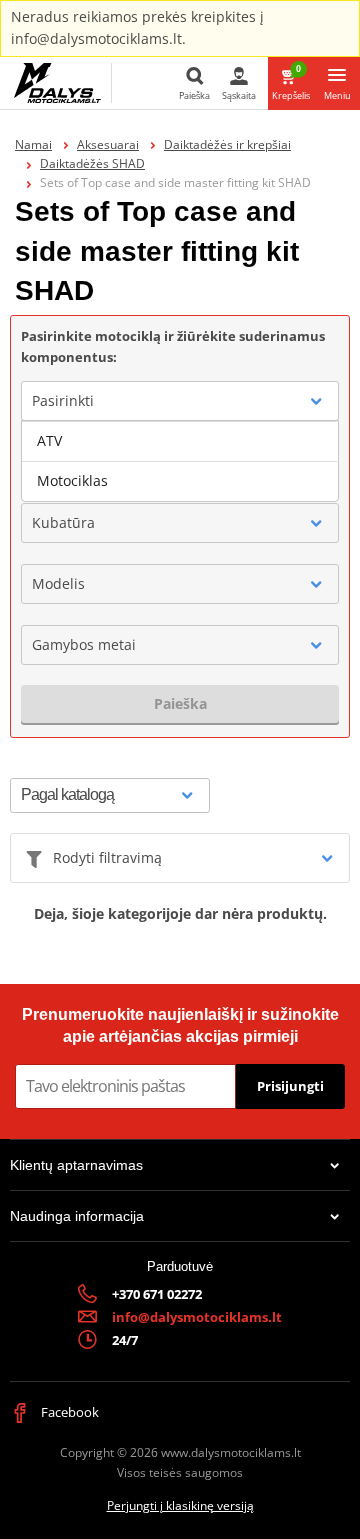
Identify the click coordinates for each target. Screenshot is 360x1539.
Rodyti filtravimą (107, 857)
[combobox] (180, 401)
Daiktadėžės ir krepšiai (227, 144)
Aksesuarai (108, 144)
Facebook (68, 1412)
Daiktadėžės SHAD (92, 163)
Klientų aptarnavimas (76, 1165)
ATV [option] (49, 440)
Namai (33, 144)
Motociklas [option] (72, 480)
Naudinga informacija (77, 1216)
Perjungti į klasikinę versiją (180, 1505)
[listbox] (180, 461)
